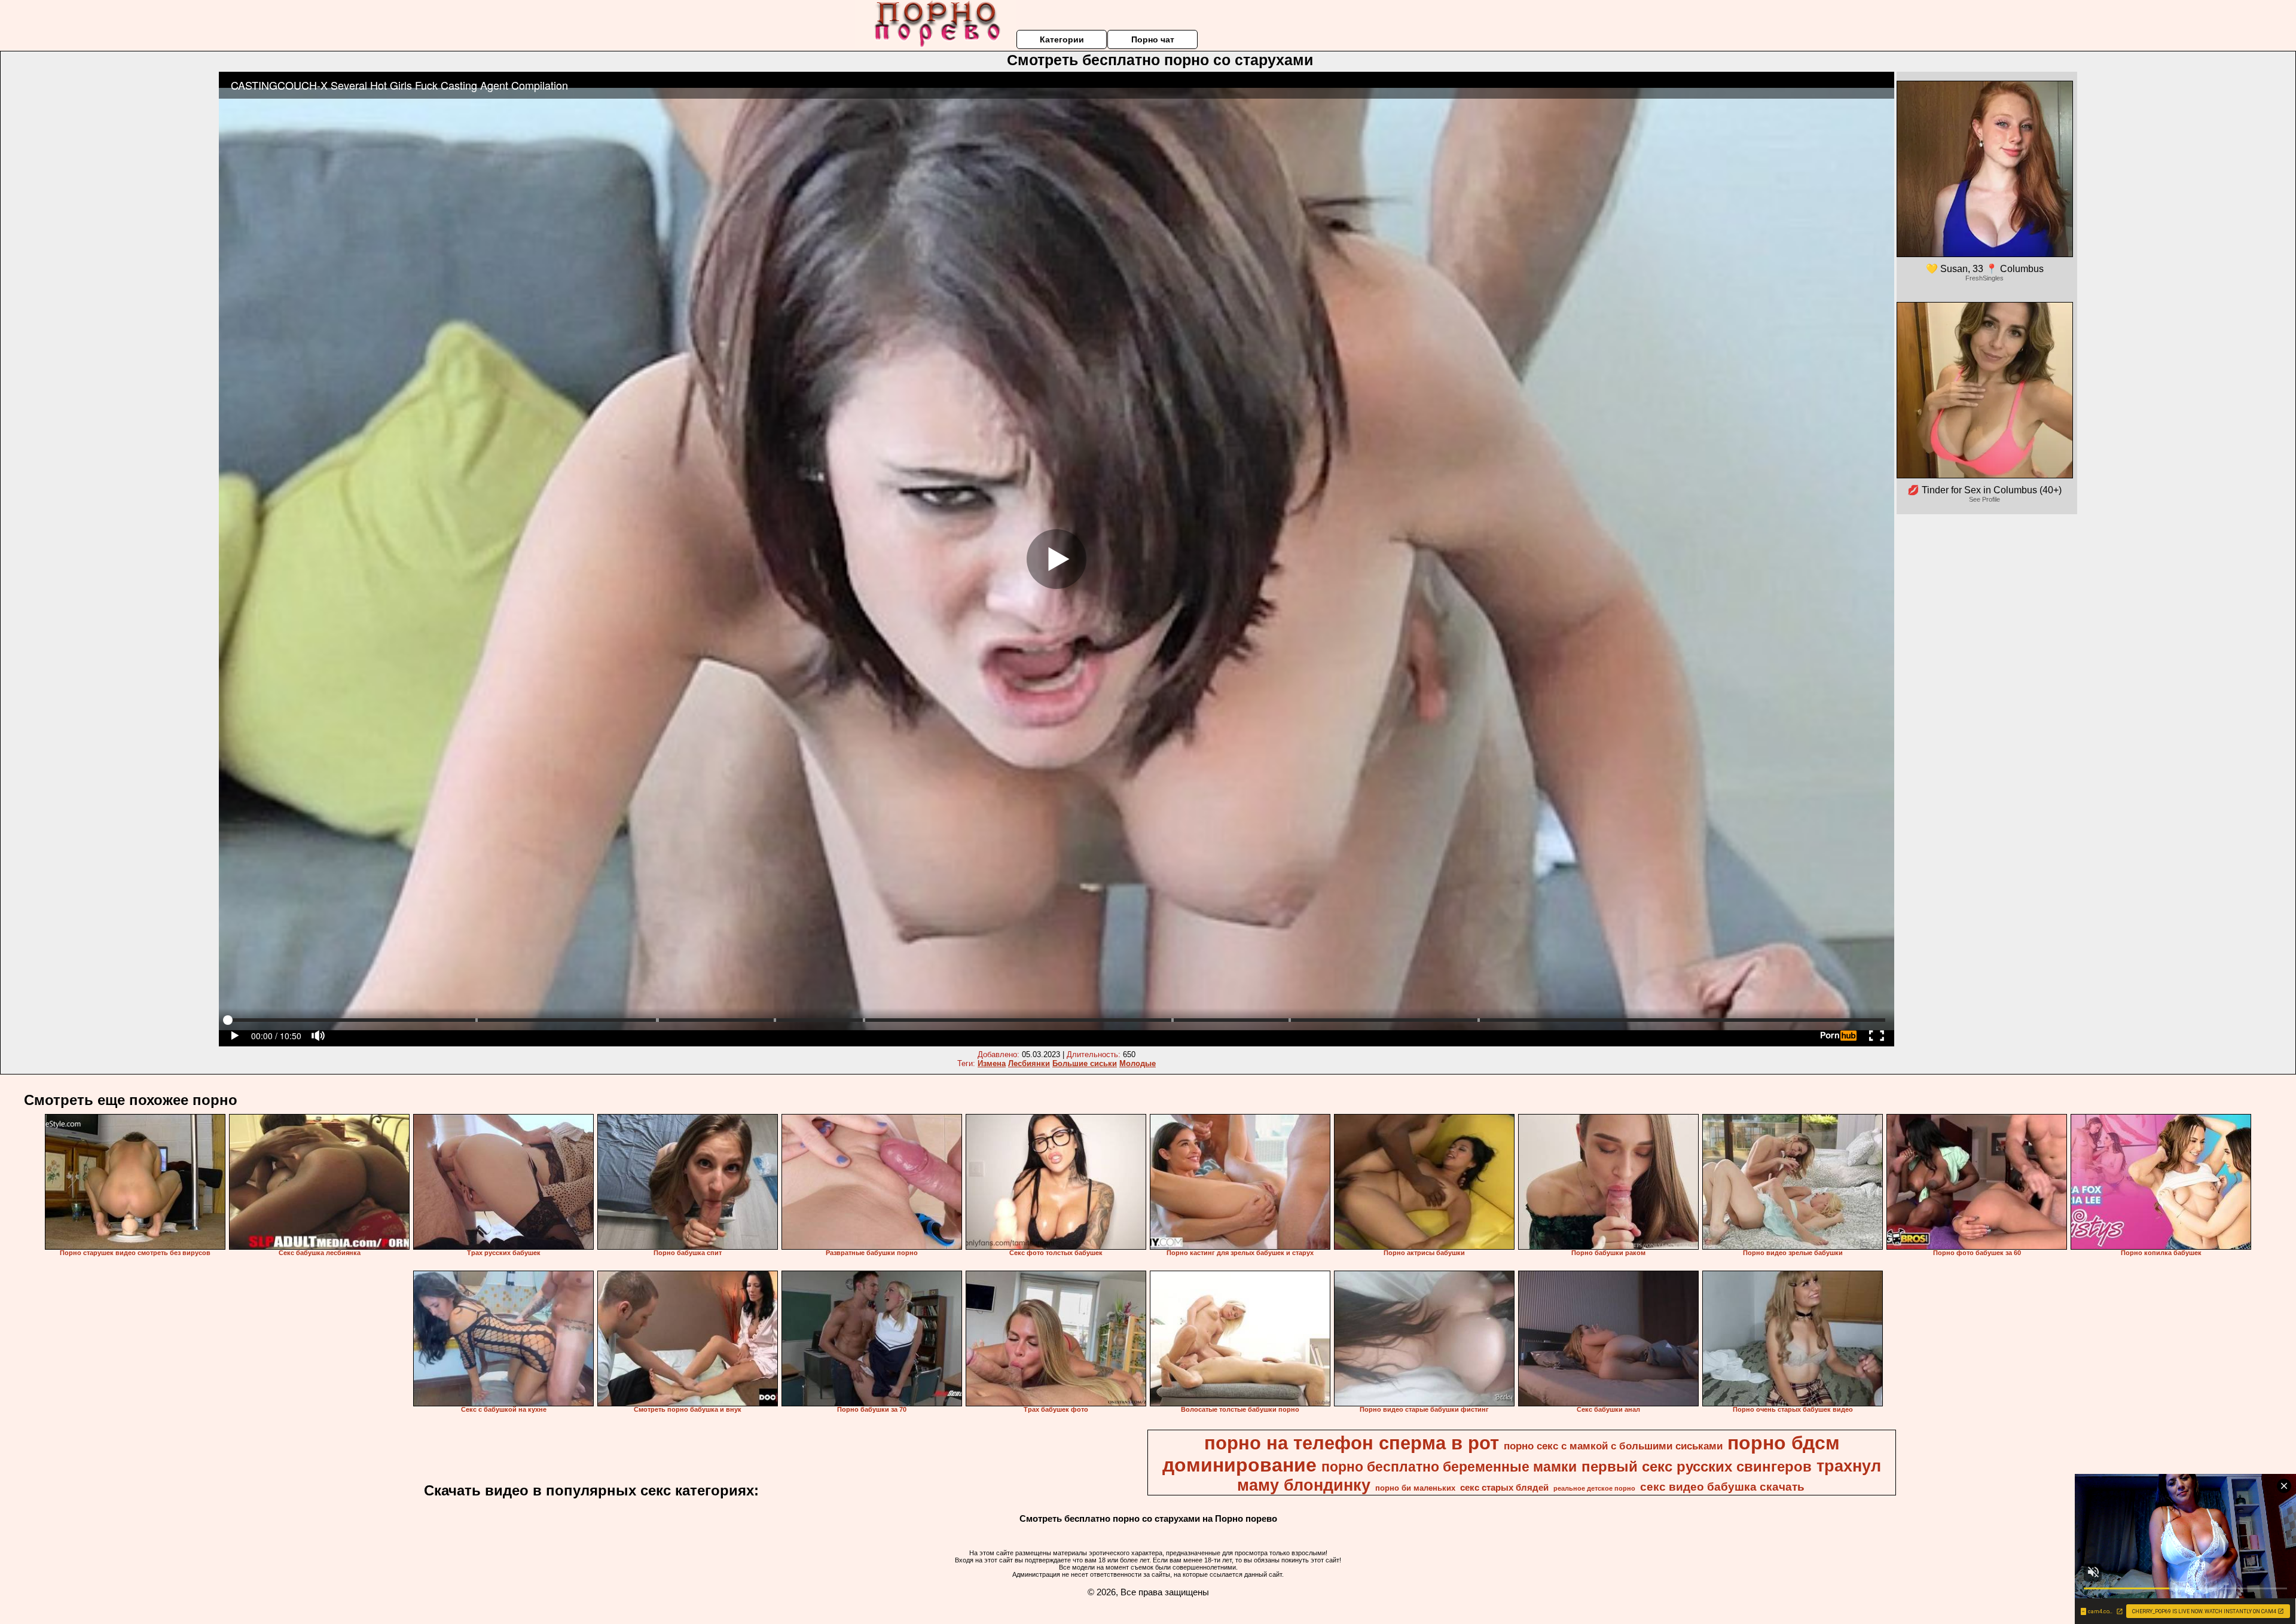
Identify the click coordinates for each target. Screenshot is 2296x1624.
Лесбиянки (1029, 1063)
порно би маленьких (1415, 1488)
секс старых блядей (1504, 1488)
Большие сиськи (1085, 1063)
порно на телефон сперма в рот (1352, 1443)
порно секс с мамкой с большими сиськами (1613, 1446)
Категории (1062, 39)
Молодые (1138, 1063)
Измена (992, 1063)
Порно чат (1153, 39)
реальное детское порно (1594, 1488)
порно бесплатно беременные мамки (1449, 1467)
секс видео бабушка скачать (1722, 1487)
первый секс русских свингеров (1697, 1466)
